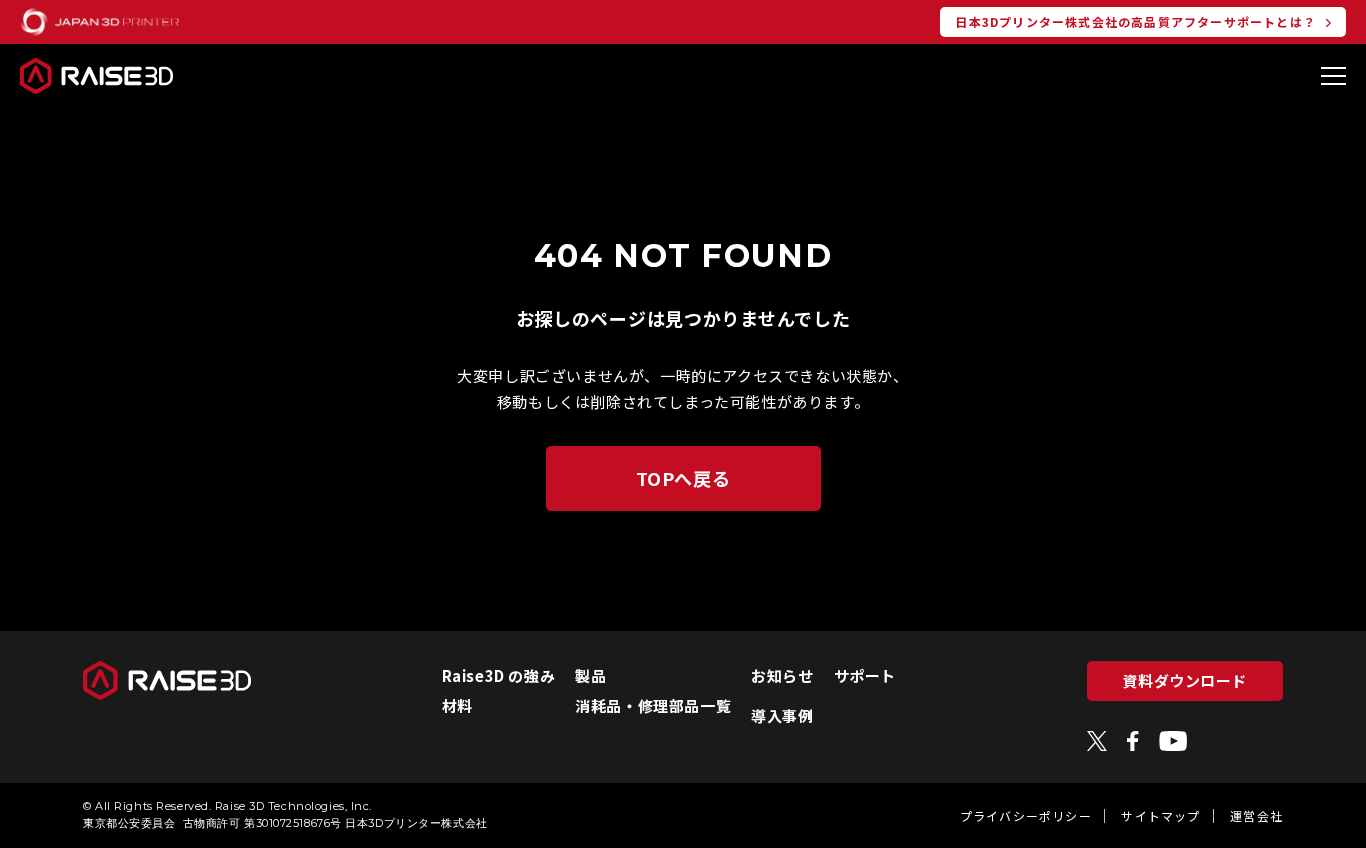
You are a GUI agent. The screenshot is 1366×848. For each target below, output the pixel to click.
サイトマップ (1160, 815)
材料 (457, 705)
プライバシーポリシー (1026, 815)
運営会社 (1256, 815)
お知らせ (782, 675)
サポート (865, 675)
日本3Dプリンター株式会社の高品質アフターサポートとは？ (1135, 21)
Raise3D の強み (499, 675)
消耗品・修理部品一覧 (653, 705)
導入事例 (782, 715)
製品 (590, 675)
